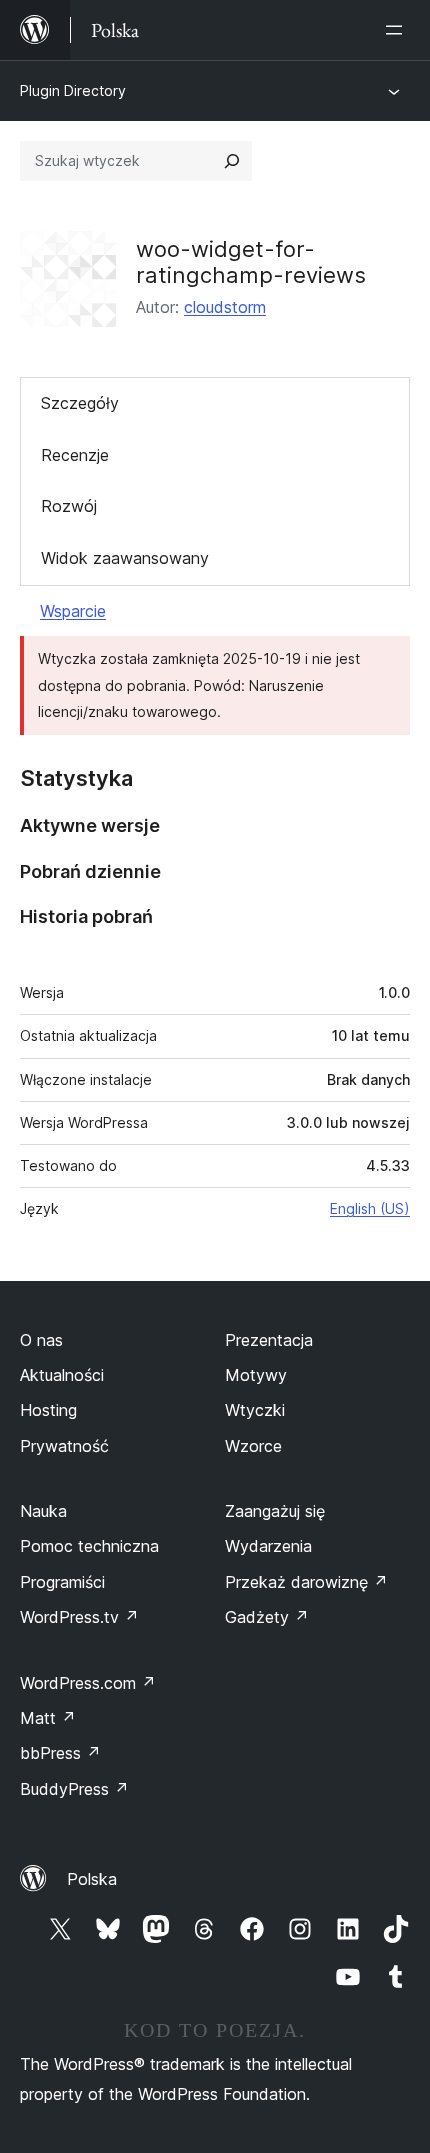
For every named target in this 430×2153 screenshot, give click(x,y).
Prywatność (64, 1446)
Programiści (62, 1582)
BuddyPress (74, 1789)
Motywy (256, 1375)
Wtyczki (255, 1410)
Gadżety (267, 1617)
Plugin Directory (73, 90)
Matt (48, 1718)
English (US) (370, 1208)
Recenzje (75, 455)
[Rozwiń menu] (398, 30)
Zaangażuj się (275, 1511)
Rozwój (69, 506)
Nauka (43, 1511)
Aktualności (62, 1375)
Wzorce (253, 1446)
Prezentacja (269, 1340)
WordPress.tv (79, 1617)
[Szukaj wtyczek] (232, 161)
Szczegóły (80, 403)
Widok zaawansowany (125, 558)
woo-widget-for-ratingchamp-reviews (251, 262)
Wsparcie (73, 611)
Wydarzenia (268, 1546)
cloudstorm (225, 307)
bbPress (60, 1753)
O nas (41, 1340)
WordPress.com (88, 1683)
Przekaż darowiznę (306, 1582)
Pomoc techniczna (89, 1546)
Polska (92, 1879)
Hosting (48, 1410)
